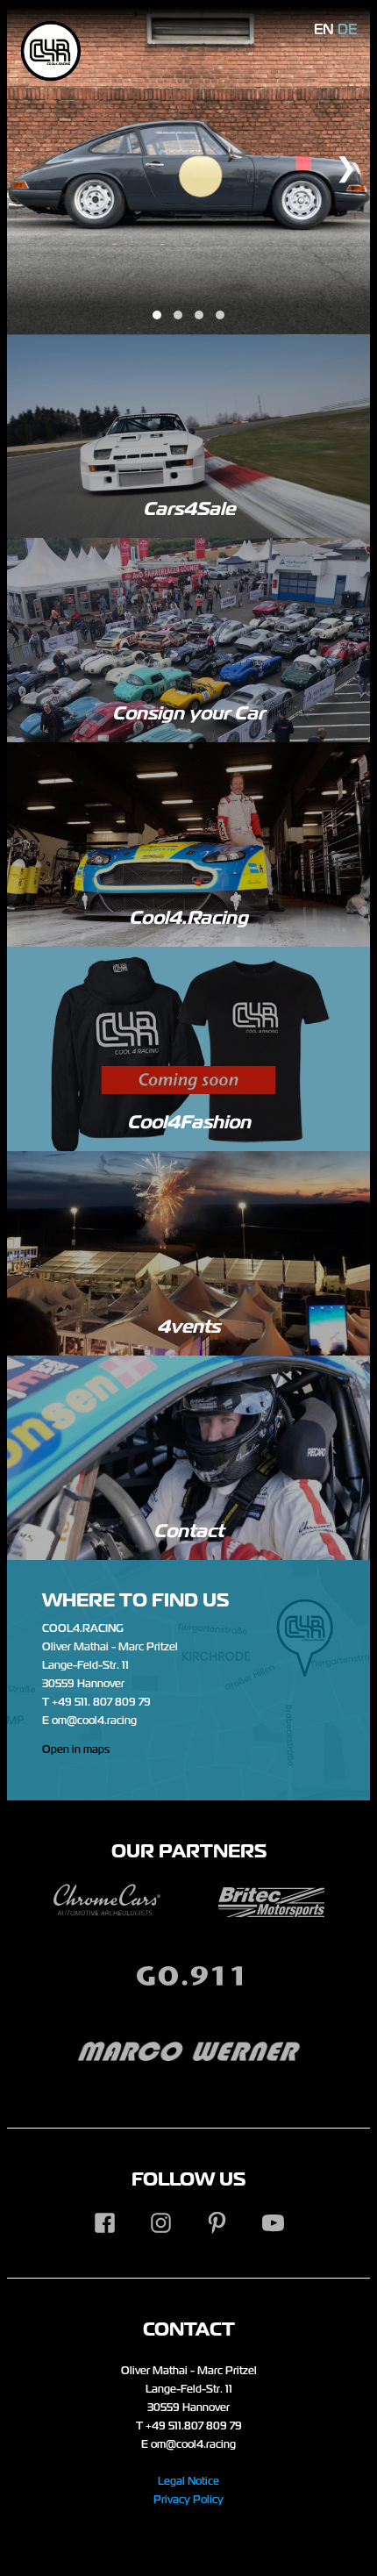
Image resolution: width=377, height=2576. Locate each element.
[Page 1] (157, 315)
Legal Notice (188, 2481)
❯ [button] (346, 168)
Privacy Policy (188, 2500)
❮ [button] (44, 168)
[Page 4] (220, 315)
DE (347, 29)
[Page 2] (178, 315)
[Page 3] (199, 315)
